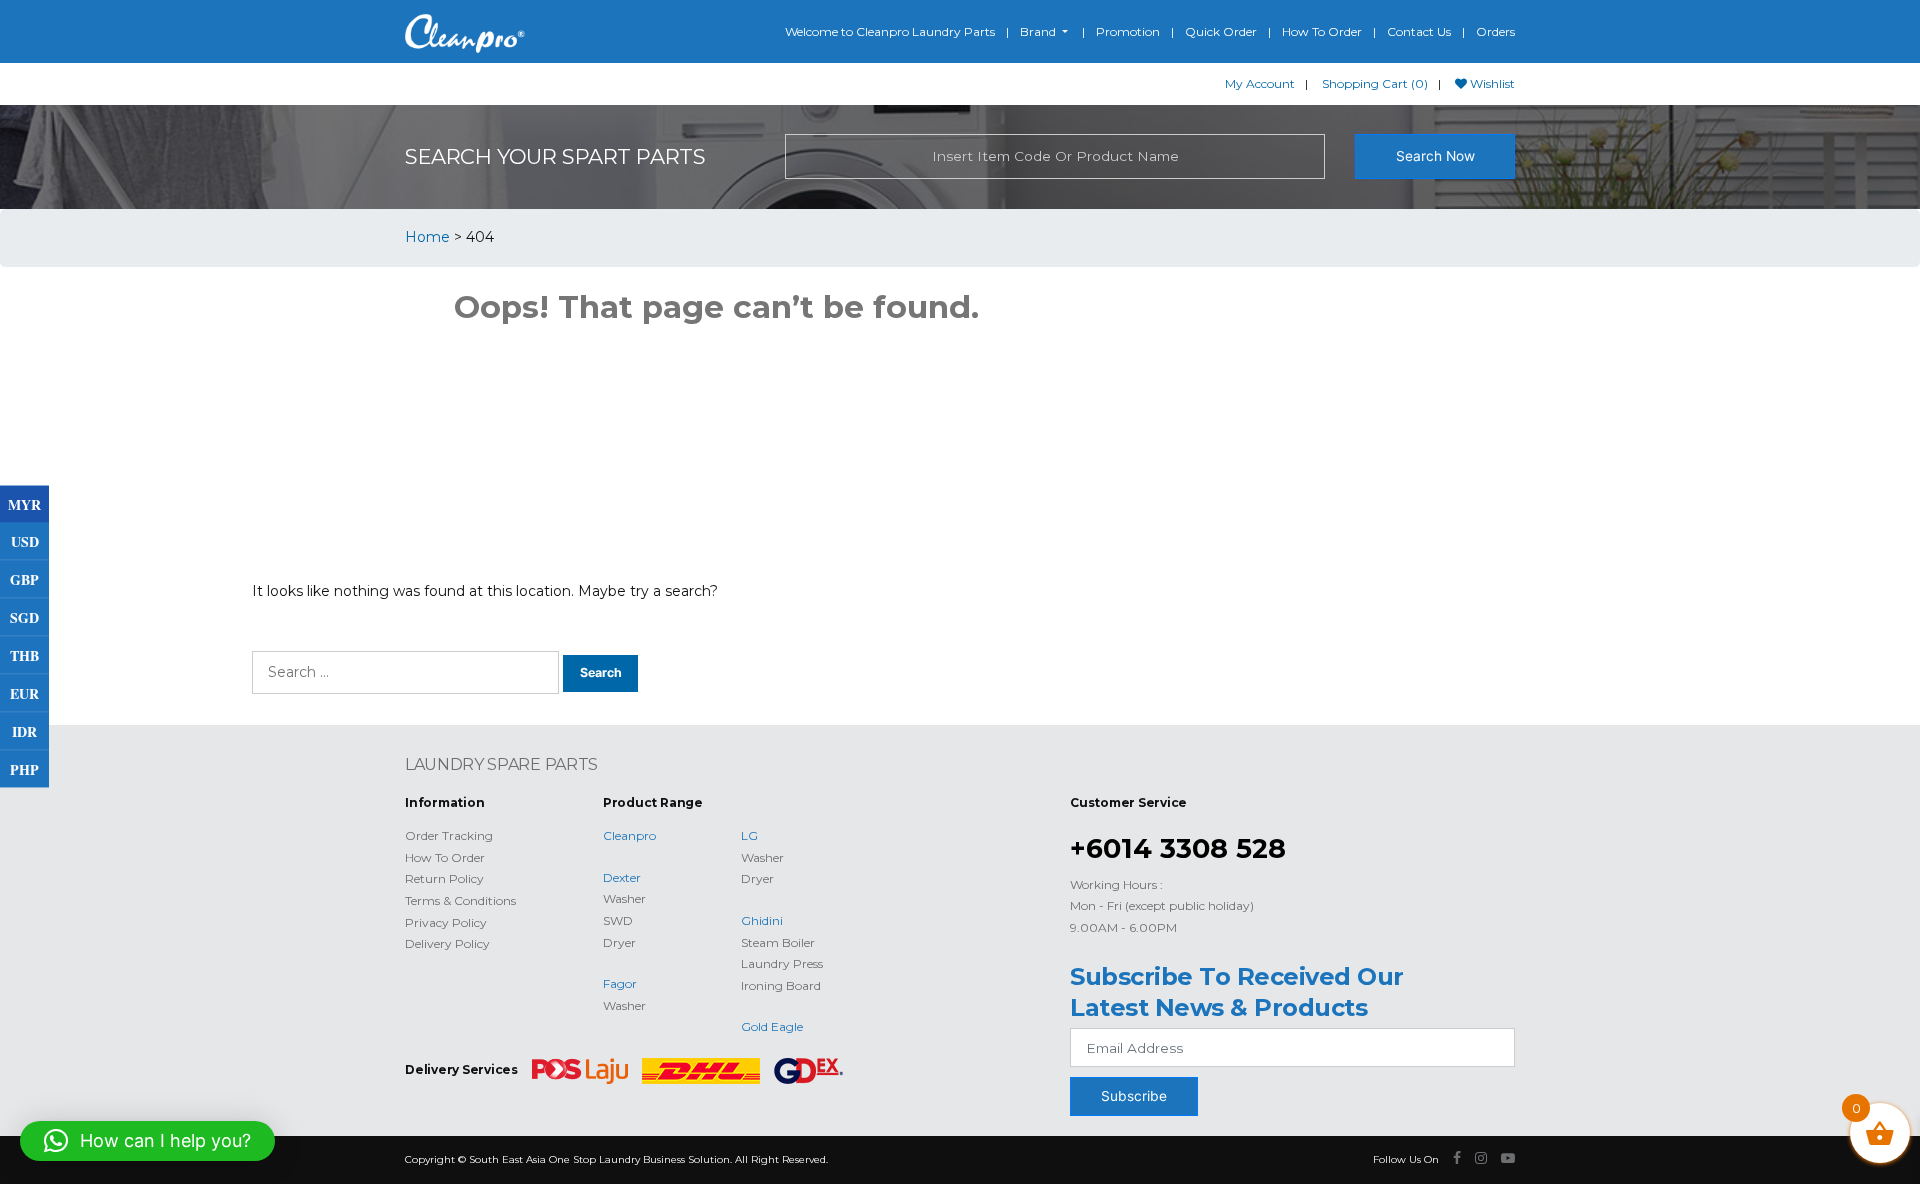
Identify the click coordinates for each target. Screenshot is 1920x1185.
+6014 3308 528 (1178, 848)
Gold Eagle (772, 1026)
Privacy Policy (446, 922)
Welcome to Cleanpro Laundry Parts (890, 31)
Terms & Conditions (460, 900)
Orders (1495, 31)
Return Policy (444, 878)
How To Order (1322, 31)
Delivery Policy (447, 943)
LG (749, 835)
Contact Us (1419, 31)
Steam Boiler (778, 942)
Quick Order (1221, 31)
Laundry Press (782, 963)
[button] (147, 1141)
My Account (1260, 83)
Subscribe (1134, 1096)
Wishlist (1491, 83)
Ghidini (762, 920)
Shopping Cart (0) (1375, 83)
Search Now (1435, 156)
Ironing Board (781, 985)
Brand (1039, 31)
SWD (618, 920)
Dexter (622, 877)
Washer (624, 898)
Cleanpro (629, 835)
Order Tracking (449, 835)
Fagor (620, 983)
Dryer (619, 942)
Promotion (1128, 31)
